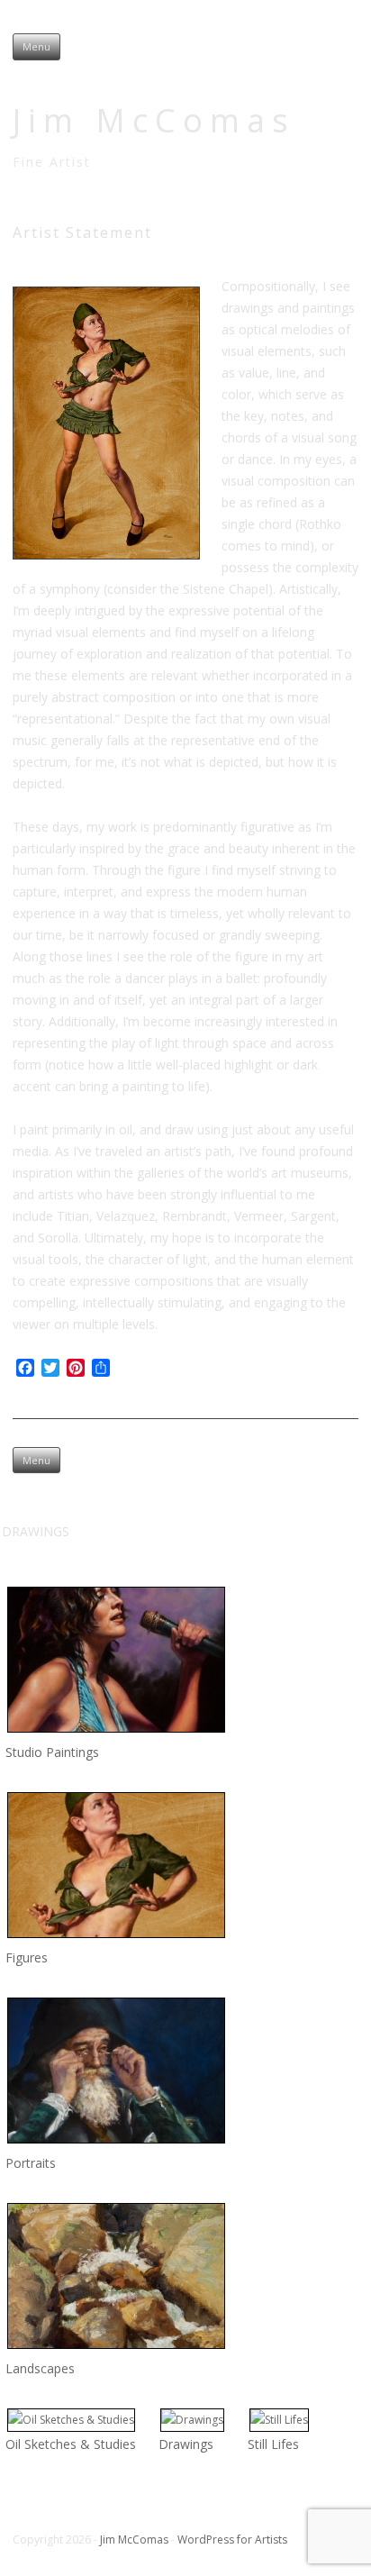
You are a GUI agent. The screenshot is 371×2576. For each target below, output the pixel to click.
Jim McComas (154, 120)
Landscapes (40, 2368)
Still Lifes (273, 2444)
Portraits (31, 2163)
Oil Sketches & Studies (71, 2444)
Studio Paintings (52, 1752)
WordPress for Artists (232, 2540)
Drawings (186, 2444)
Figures (27, 1957)
